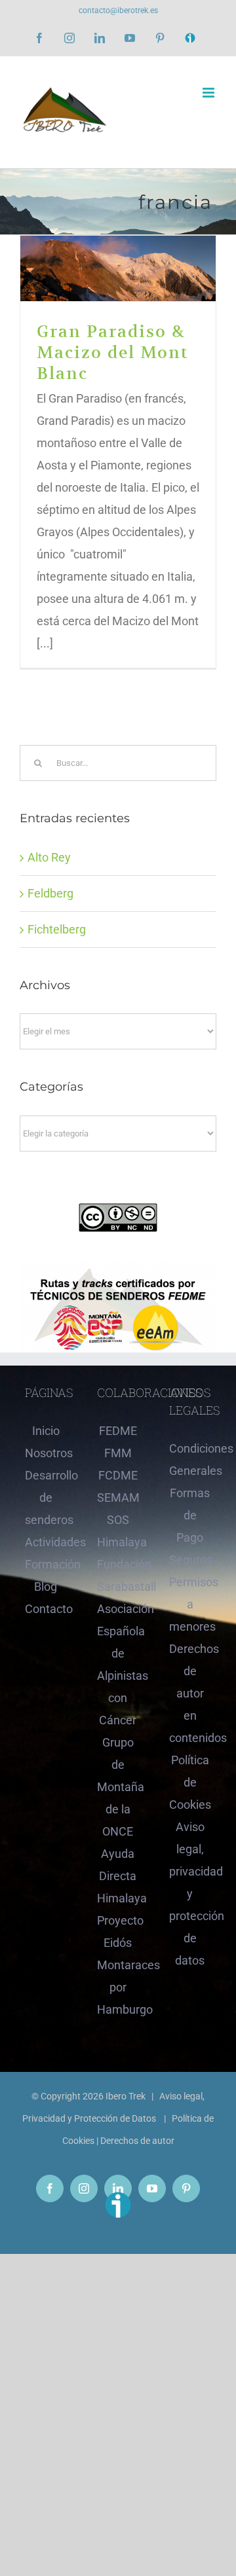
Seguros (190, 1560)
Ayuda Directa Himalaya (118, 1876)
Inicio (46, 1431)
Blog (46, 1587)
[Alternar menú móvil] (209, 93)
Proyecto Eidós (118, 1932)
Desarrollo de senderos (46, 1497)
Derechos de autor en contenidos (190, 1693)
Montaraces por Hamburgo (118, 1987)
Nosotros (46, 1453)
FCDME (118, 1475)
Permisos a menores (190, 1604)
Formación (46, 1564)
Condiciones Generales (190, 1460)
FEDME (118, 1431)
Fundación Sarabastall (118, 1575)
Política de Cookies (190, 1782)
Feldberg (50, 893)
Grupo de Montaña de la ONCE (118, 1787)
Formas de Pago (190, 1515)
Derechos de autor (137, 2141)
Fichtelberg (57, 929)
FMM (118, 1453)
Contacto (46, 1609)
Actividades (46, 1542)
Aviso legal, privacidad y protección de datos (190, 1894)
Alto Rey (49, 857)
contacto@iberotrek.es (118, 10)
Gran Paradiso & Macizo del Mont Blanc (118, 269)
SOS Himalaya (118, 1531)
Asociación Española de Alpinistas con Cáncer (118, 1664)
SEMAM (118, 1497)
